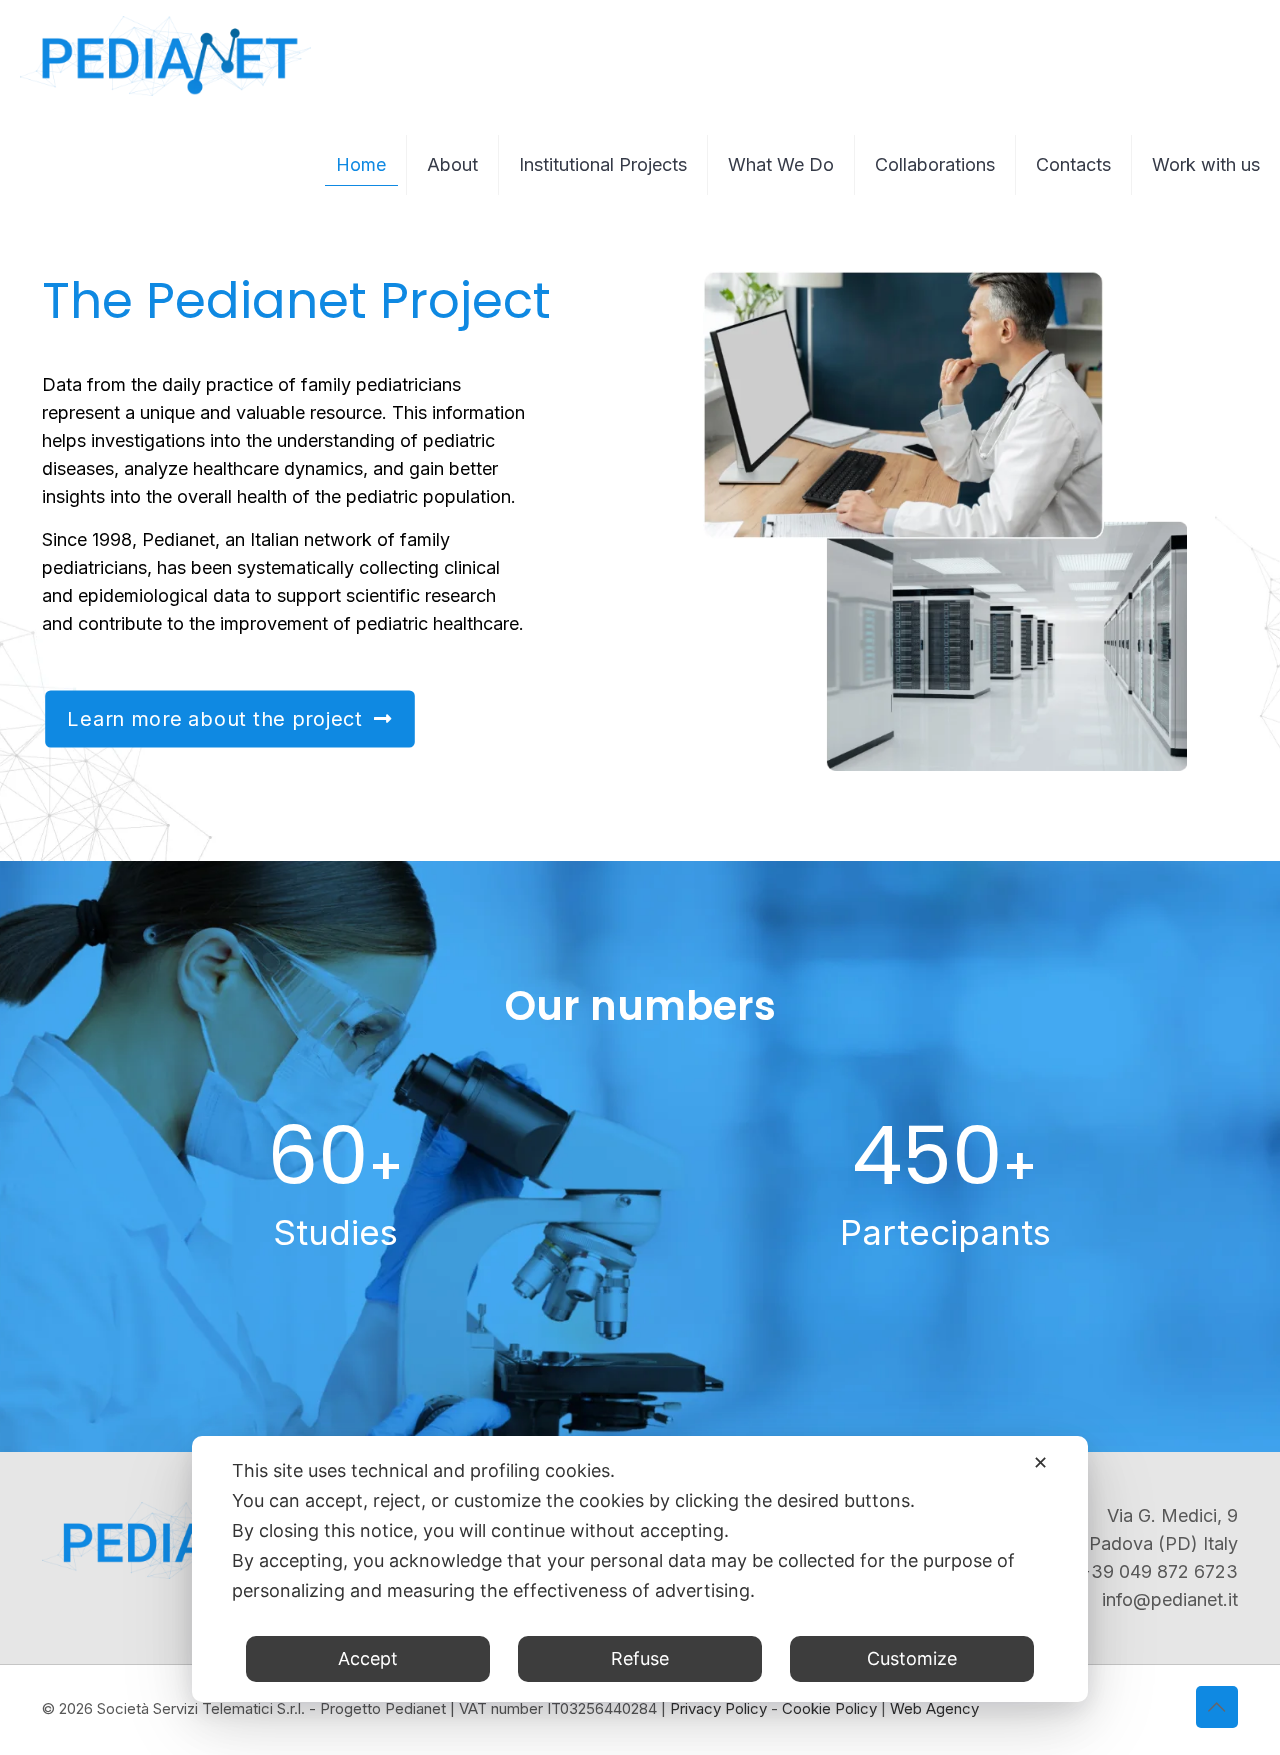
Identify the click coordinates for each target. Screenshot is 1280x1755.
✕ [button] (1040, 1462)
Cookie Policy (829, 1708)
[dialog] (640, 1569)
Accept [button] (368, 1658)
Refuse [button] (640, 1658)
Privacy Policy (718, 1708)
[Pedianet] (165, 55)
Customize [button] (912, 1658)
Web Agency (934, 1708)
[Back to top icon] (1217, 1707)
